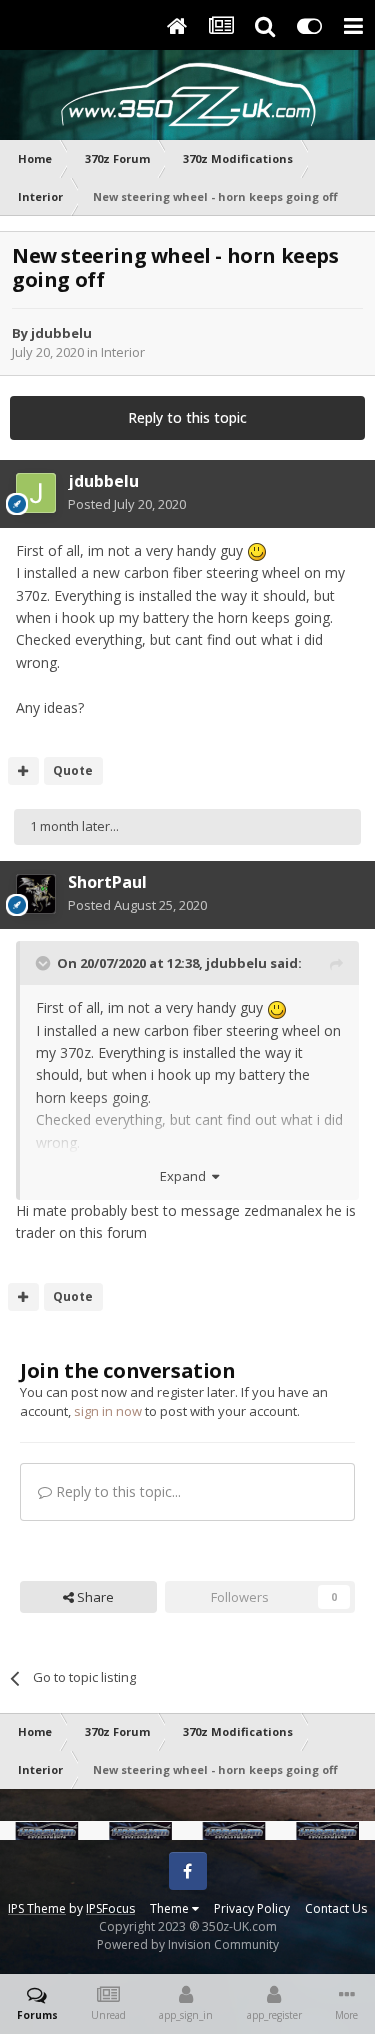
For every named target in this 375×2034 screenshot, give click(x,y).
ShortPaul (107, 882)
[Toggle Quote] (45, 963)
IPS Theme (37, 1908)
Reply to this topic (187, 417)
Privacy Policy (252, 1908)
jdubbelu (61, 333)
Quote (73, 770)
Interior (123, 352)
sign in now (108, 1411)
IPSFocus (110, 1908)
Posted (127, 504)
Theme (171, 1908)
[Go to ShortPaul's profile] (36, 894)
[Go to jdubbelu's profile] (36, 493)
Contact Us (336, 1908)
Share (94, 1597)
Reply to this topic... (116, 1491)
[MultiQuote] (23, 771)
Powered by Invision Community (188, 1944)
